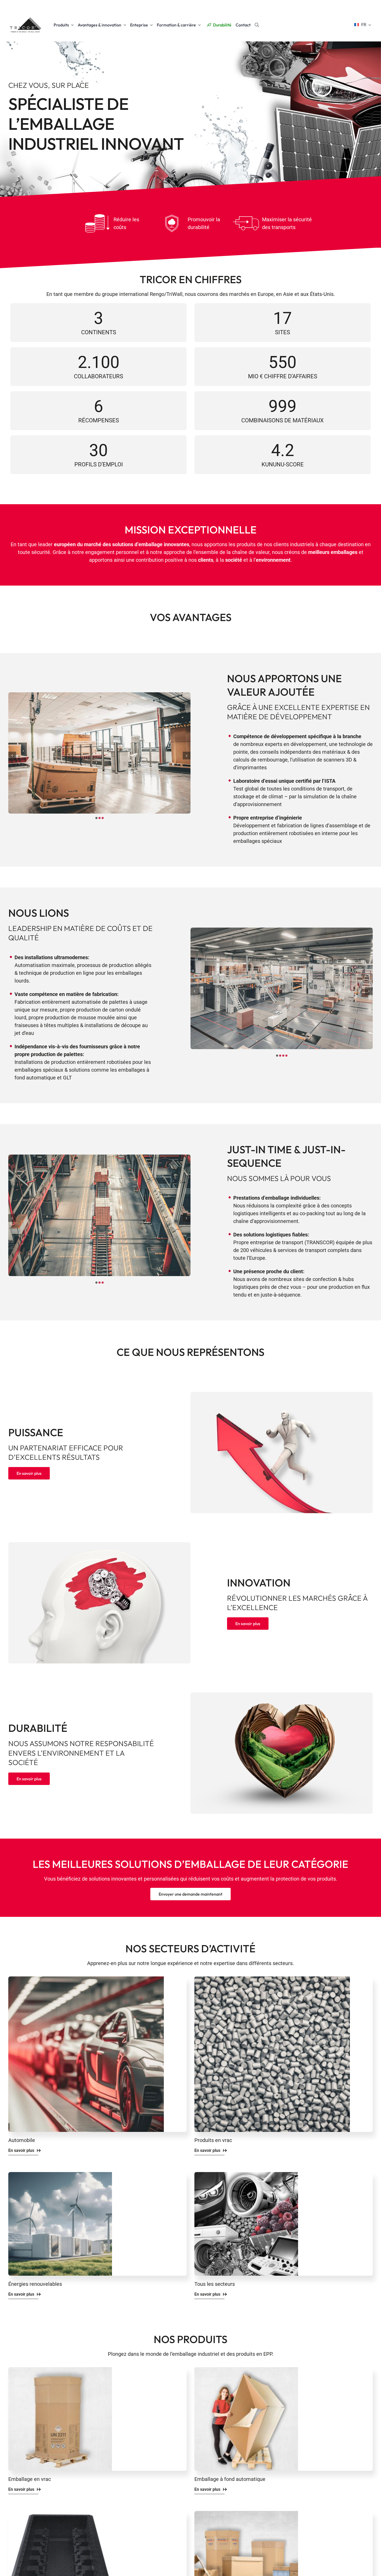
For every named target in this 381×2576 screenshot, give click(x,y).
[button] (96, 818)
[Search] (257, 25)
